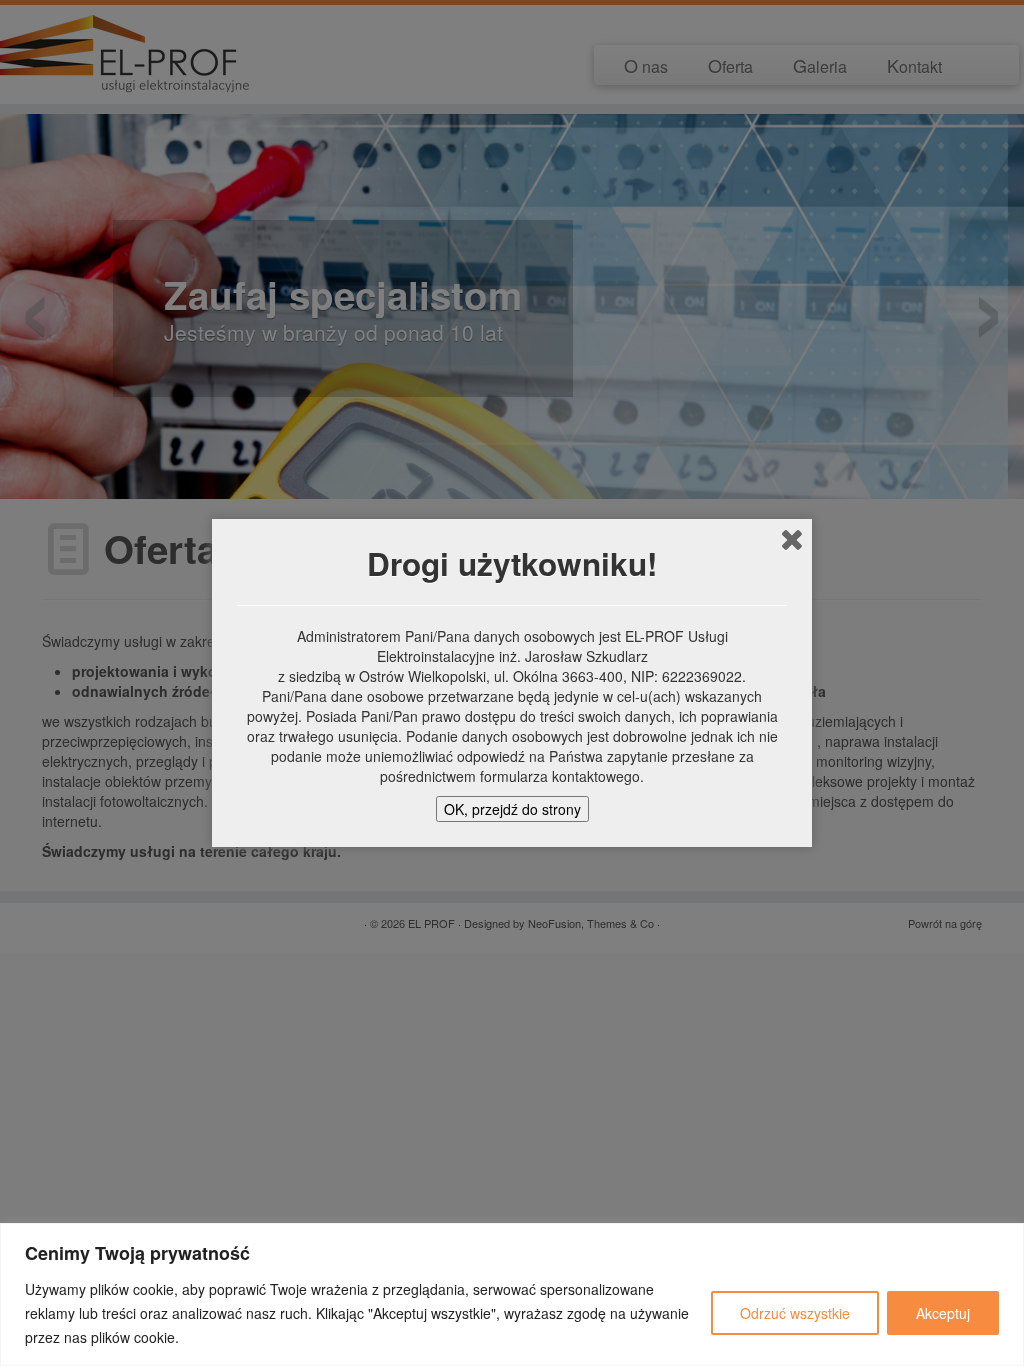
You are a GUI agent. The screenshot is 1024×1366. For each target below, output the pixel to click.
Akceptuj (943, 1313)
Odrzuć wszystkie (795, 1313)
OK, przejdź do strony (512, 809)
